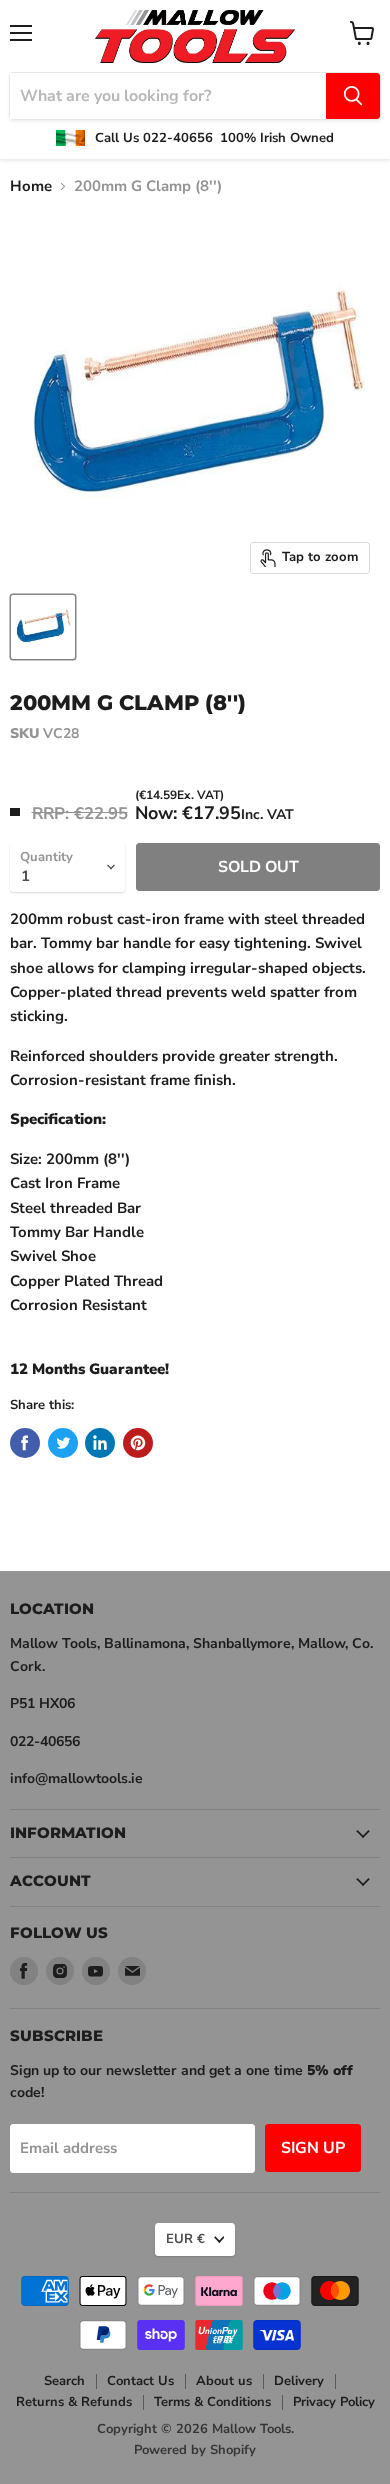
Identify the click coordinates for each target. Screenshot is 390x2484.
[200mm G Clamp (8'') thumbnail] (43, 627)
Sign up (313, 2148)
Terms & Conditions (212, 2402)
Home (31, 186)
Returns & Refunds (74, 2402)
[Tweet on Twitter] (63, 1443)
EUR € (185, 2239)
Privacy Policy (334, 2402)
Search (64, 2381)
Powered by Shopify (195, 2450)
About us (224, 2381)
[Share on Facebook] (25, 1443)
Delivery (299, 2381)
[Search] (353, 96)
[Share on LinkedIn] (100, 1443)
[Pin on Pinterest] (138, 1443)
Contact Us (140, 2381)
